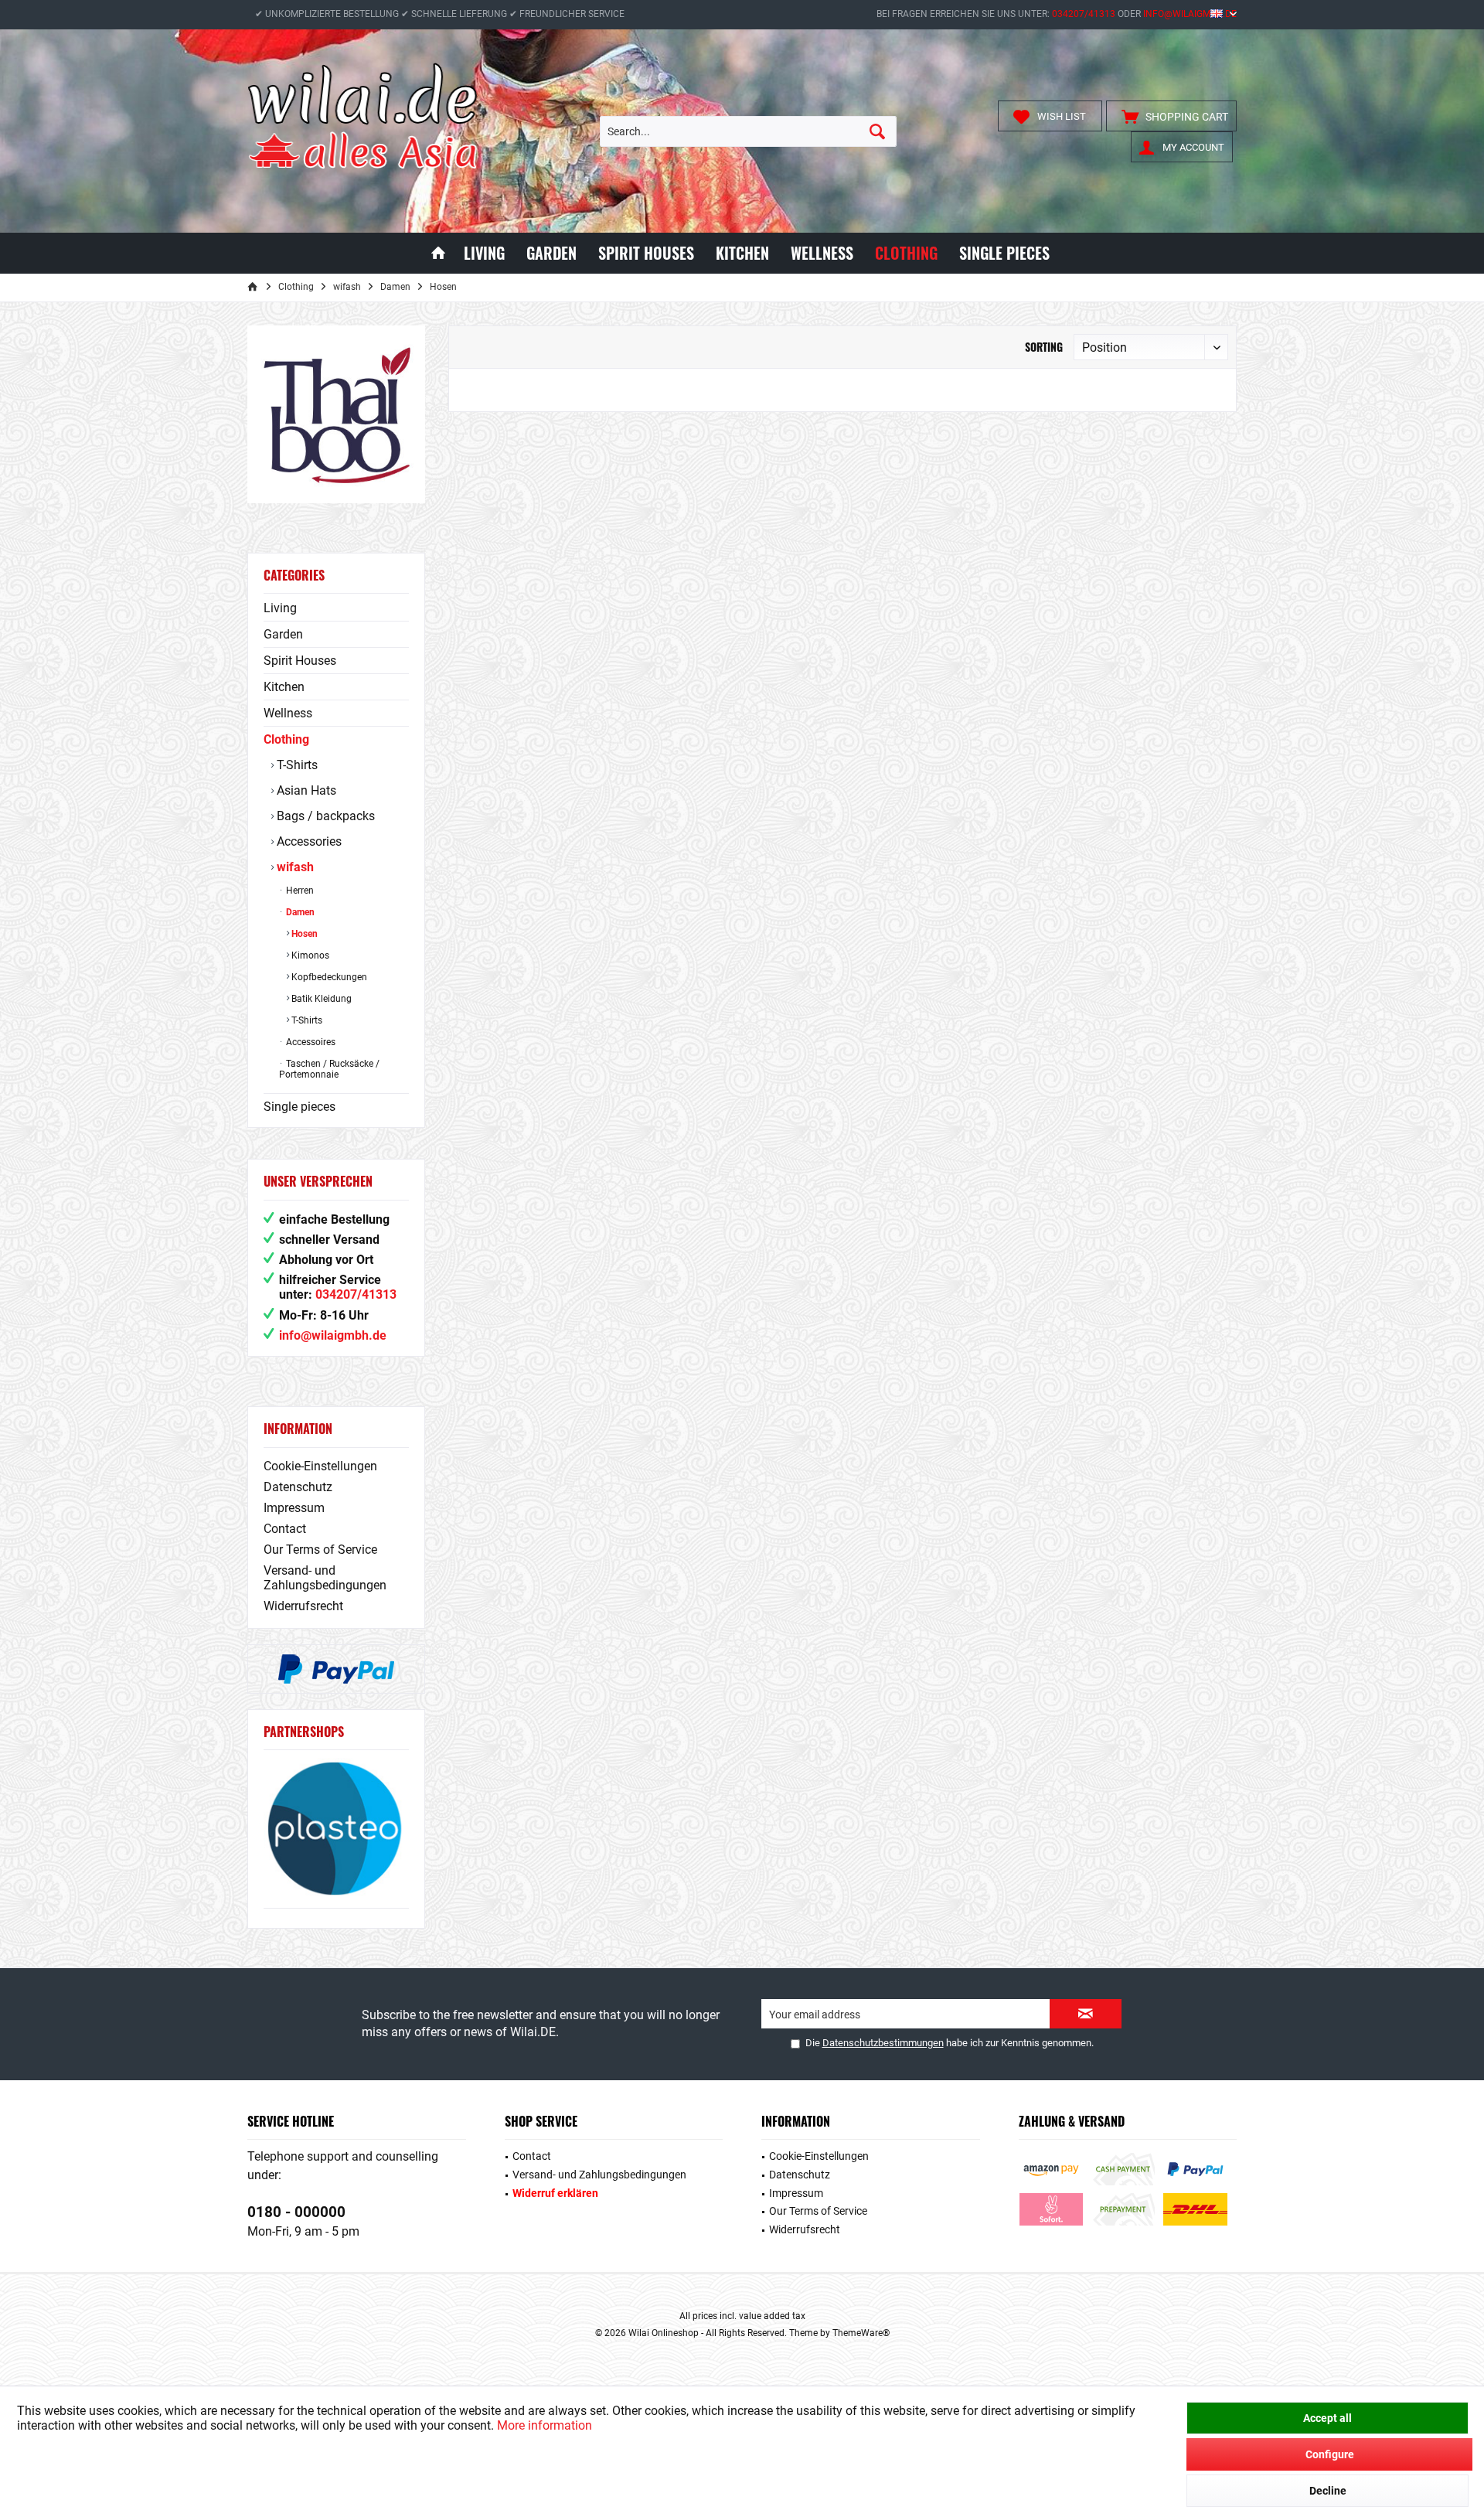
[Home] (438, 253)
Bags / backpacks (324, 816)
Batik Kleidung (320, 999)
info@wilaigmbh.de (1190, 14)
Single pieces (300, 1107)
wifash (294, 867)
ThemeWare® (861, 2333)
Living (280, 608)
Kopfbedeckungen (328, 977)
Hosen (303, 934)
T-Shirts (296, 765)
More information (545, 2425)
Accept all (1327, 2418)
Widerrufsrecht (303, 1606)
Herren (299, 891)
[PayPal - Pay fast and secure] (336, 1669)
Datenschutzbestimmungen (883, 2043)
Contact (285, 1529)
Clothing (286, 739)
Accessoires (310, 1042)
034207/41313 (1084, 14)
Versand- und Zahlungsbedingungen (325, 1578)
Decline (1328, 2491)
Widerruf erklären (555, 2193)
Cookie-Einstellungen (320, 1466)
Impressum (294, 1508)
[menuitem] (1171, 116)
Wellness (288, 713)
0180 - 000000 (296, 2212)
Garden (283, 634)
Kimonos (309, 955)
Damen (299, 912)
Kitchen (284, 687)
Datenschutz (298, 1487)
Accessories (308, 841)
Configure (1330, 2454)
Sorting (1044, 347)
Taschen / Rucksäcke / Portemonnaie (329, 1069)
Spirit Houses (300, 661)
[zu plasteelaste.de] (336, 1829)
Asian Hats (305, 790)
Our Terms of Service (320, 1550)
